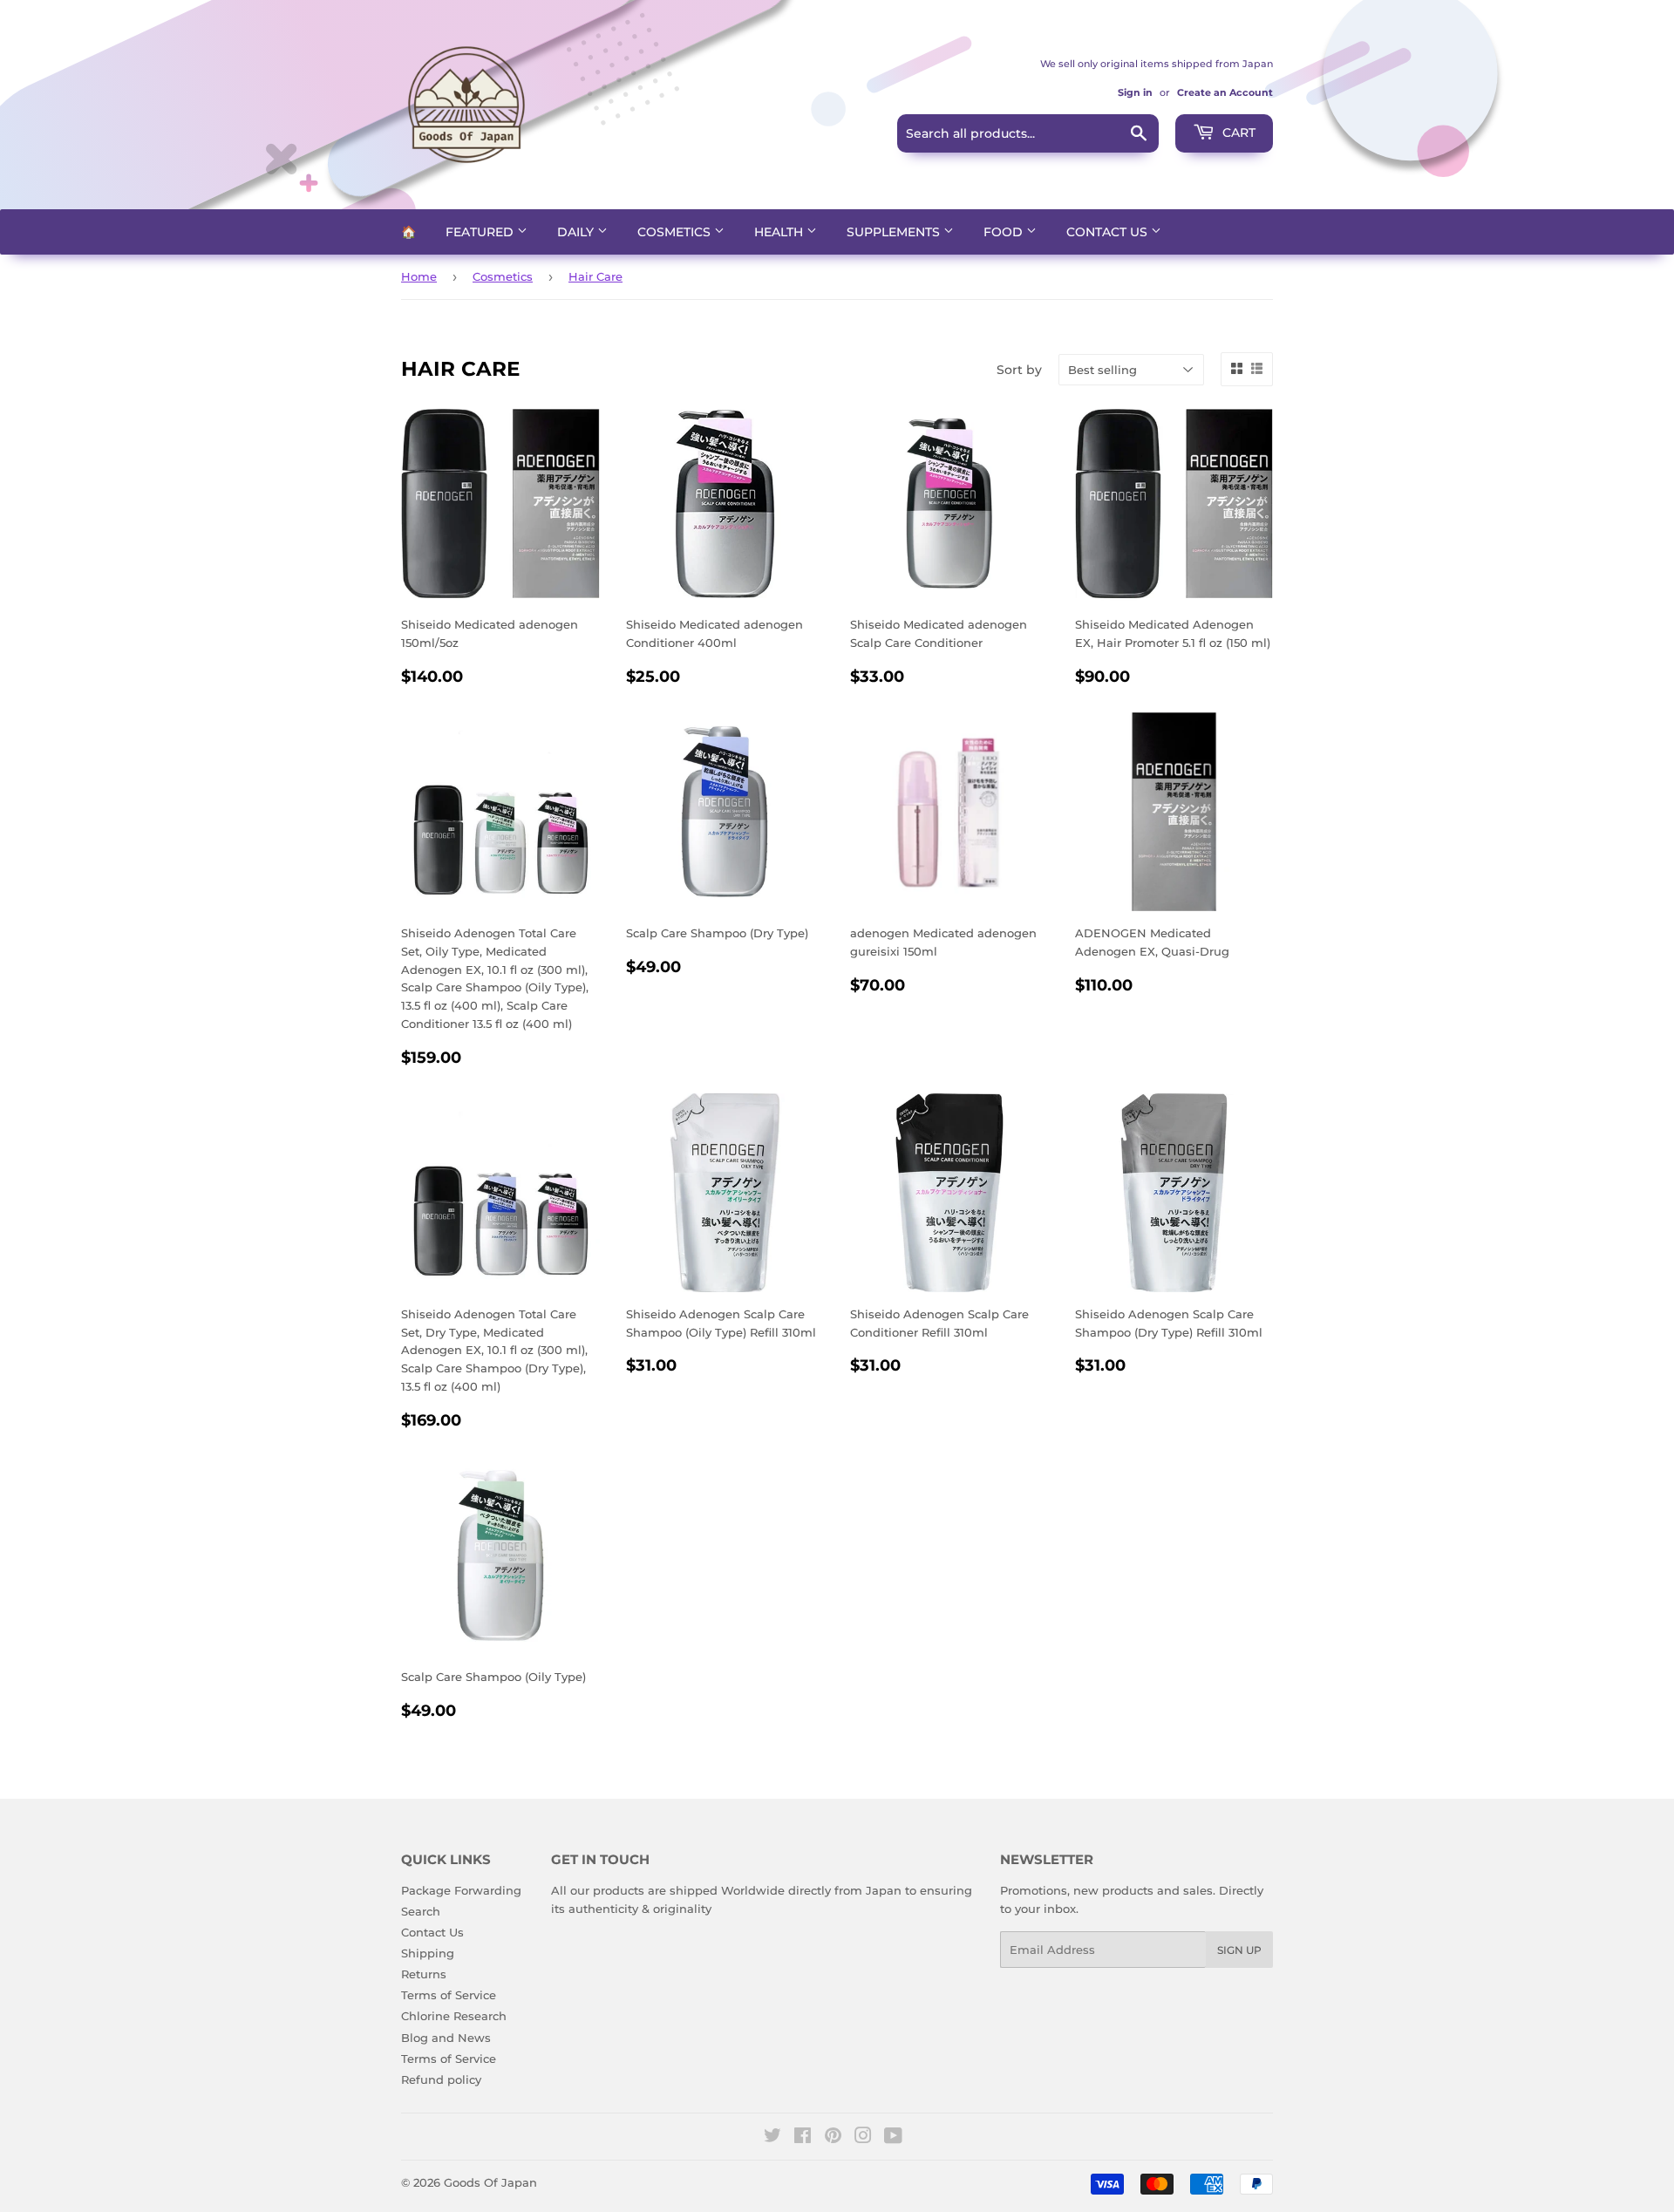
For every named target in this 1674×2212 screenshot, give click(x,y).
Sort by (1019, 370)
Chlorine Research (454, 2016)
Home (419, 276)
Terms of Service (449, 1995)
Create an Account (1225, 92)
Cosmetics (676, 232)
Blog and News (446, 2038)
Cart (1237, 133)
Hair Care (595, 276)
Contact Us (1109, 232)
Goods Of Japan (490, 2182)
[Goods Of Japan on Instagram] (863, 2138)
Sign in (1135, 92)
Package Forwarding (461, 1890)
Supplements (895, 232)
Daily (577, 232)
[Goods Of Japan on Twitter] (772, 2138)
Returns (424, 1974)
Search (421, 1911)
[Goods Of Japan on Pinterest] (833, 2138)
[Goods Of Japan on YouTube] (893, 2138)
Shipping (428, 1953)
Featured (481, 232)
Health (780, 232)
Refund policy (441, 2079)
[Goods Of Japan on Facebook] (803, 2138)
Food (1005, 232)
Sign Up (1239, 1950)
